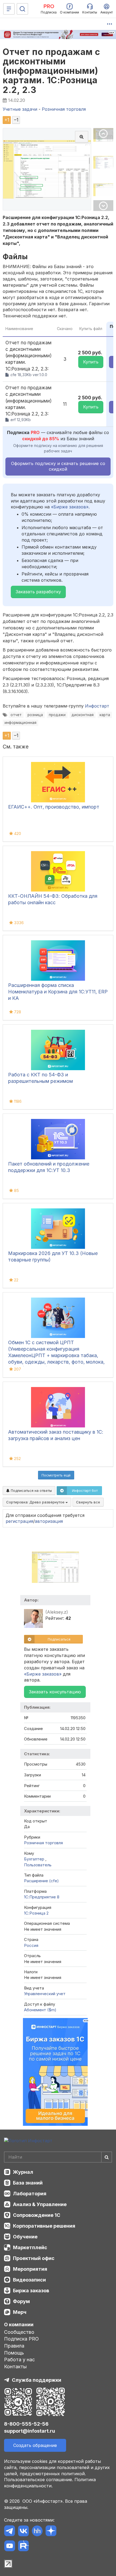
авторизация (49, 1521)
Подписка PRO (21, 2339)
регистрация (19, 1521)
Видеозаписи (29, 2280)
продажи (57, 715)
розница (35, 715)
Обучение (25, 2237)
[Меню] (9, 9)
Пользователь (38, 1865)
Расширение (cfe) (41, 1881)
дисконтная (83, 715)
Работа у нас (19, 2360)
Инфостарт (97, 706)
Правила (14, 2346)
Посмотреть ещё (56, 1475)
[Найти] (107, 2157)
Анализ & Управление (40, 2204)
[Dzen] (51, 2532)
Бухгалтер (35, 1859)
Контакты (15, 2367)
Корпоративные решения (44, 2226)
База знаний (28, 2183)
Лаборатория (30, 2194)
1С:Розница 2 (36, 1913)
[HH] (37, 2532)
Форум (21, 2301)
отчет (16, 715)
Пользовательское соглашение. (39, 2480)
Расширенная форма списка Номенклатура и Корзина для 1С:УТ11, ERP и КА (58, 992)
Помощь (14, 2353)
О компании (19, 2324)
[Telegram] (10, 2532)
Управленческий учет (45, 1994)
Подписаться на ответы (31, 1490)
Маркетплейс (30, 2247)
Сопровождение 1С (37, 2215)
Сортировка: (36, 1502)
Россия (31, 1945)
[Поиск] (22, 9)
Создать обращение (35, 2445)
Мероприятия (30, 2269)
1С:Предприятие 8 (42, 1897)
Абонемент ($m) (40, 2010)
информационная (21, 723)
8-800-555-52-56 (26, 2424)
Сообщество (19, 2332)
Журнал (23, 2172)
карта (105, 715)
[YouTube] (10, 2547)
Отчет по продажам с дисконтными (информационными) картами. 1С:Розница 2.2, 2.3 (52, 71)
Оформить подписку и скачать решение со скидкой (58, 466)
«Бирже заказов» (70, 507)
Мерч (20, 2312)
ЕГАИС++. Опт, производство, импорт (54, 807)
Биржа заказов (31, 2291)
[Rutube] (23, 2547)
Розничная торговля (43, 1843)
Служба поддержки (37, 2380)
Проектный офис (34, 2258)
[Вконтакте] (23, 2532)
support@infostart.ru (30, 2431)
